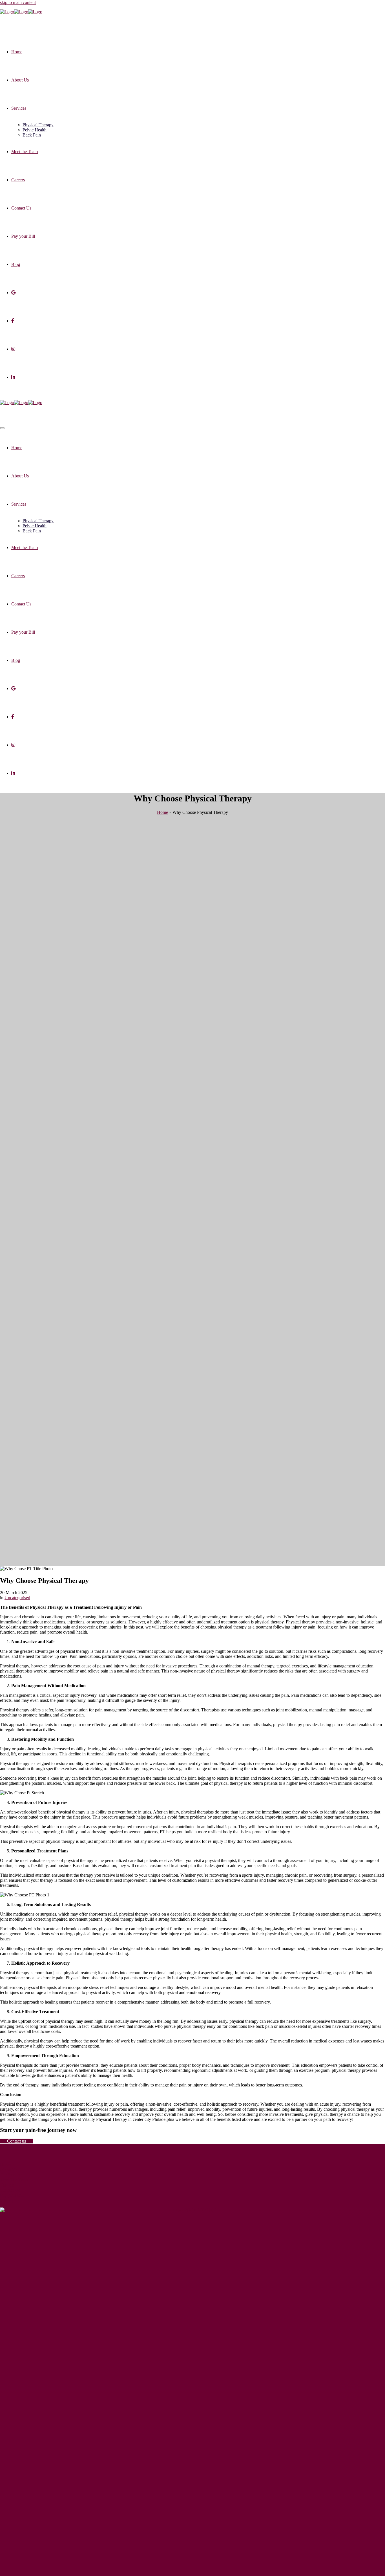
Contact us (16, 2141)
